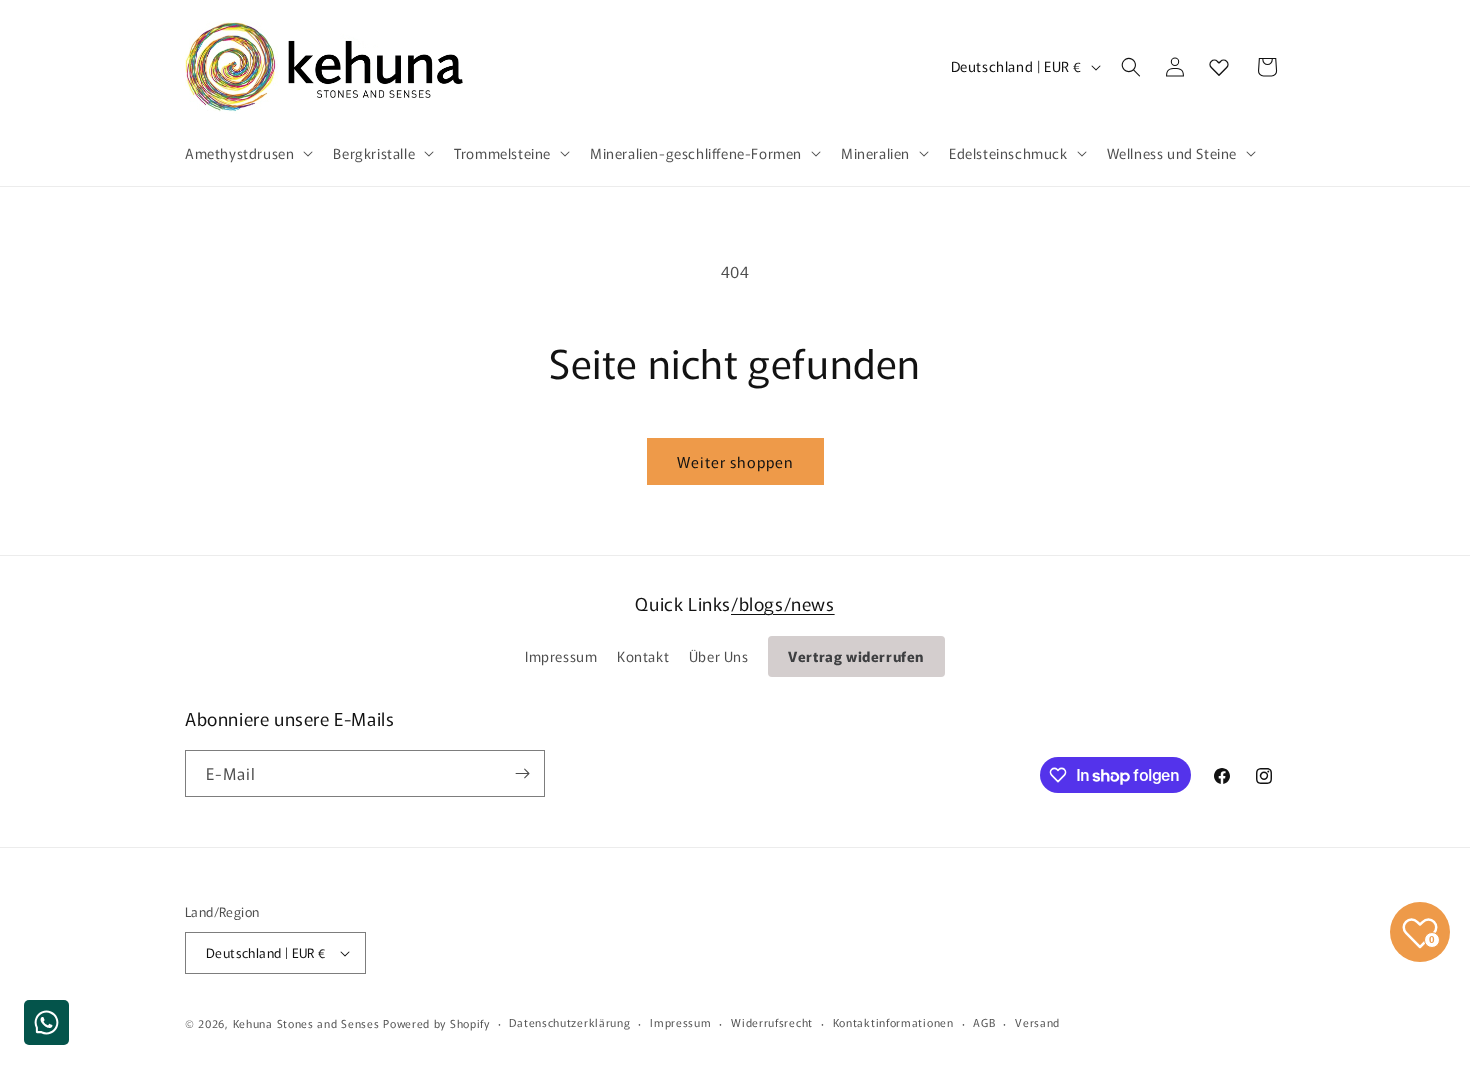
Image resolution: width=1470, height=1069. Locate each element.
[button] (247, 153)
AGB (984, 1022)
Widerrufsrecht (772, 1022)
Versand (1037, 1022)
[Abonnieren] (522, 773)
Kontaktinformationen (893, 1022)
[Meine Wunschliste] (1219, 67)
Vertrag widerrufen (856, 656)
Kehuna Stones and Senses (306, 1023)
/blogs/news (783, 603)
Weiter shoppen (735, 461)
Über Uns (719, 656)
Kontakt (643, 656)
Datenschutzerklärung (569, 1022)
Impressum (561, 656)
